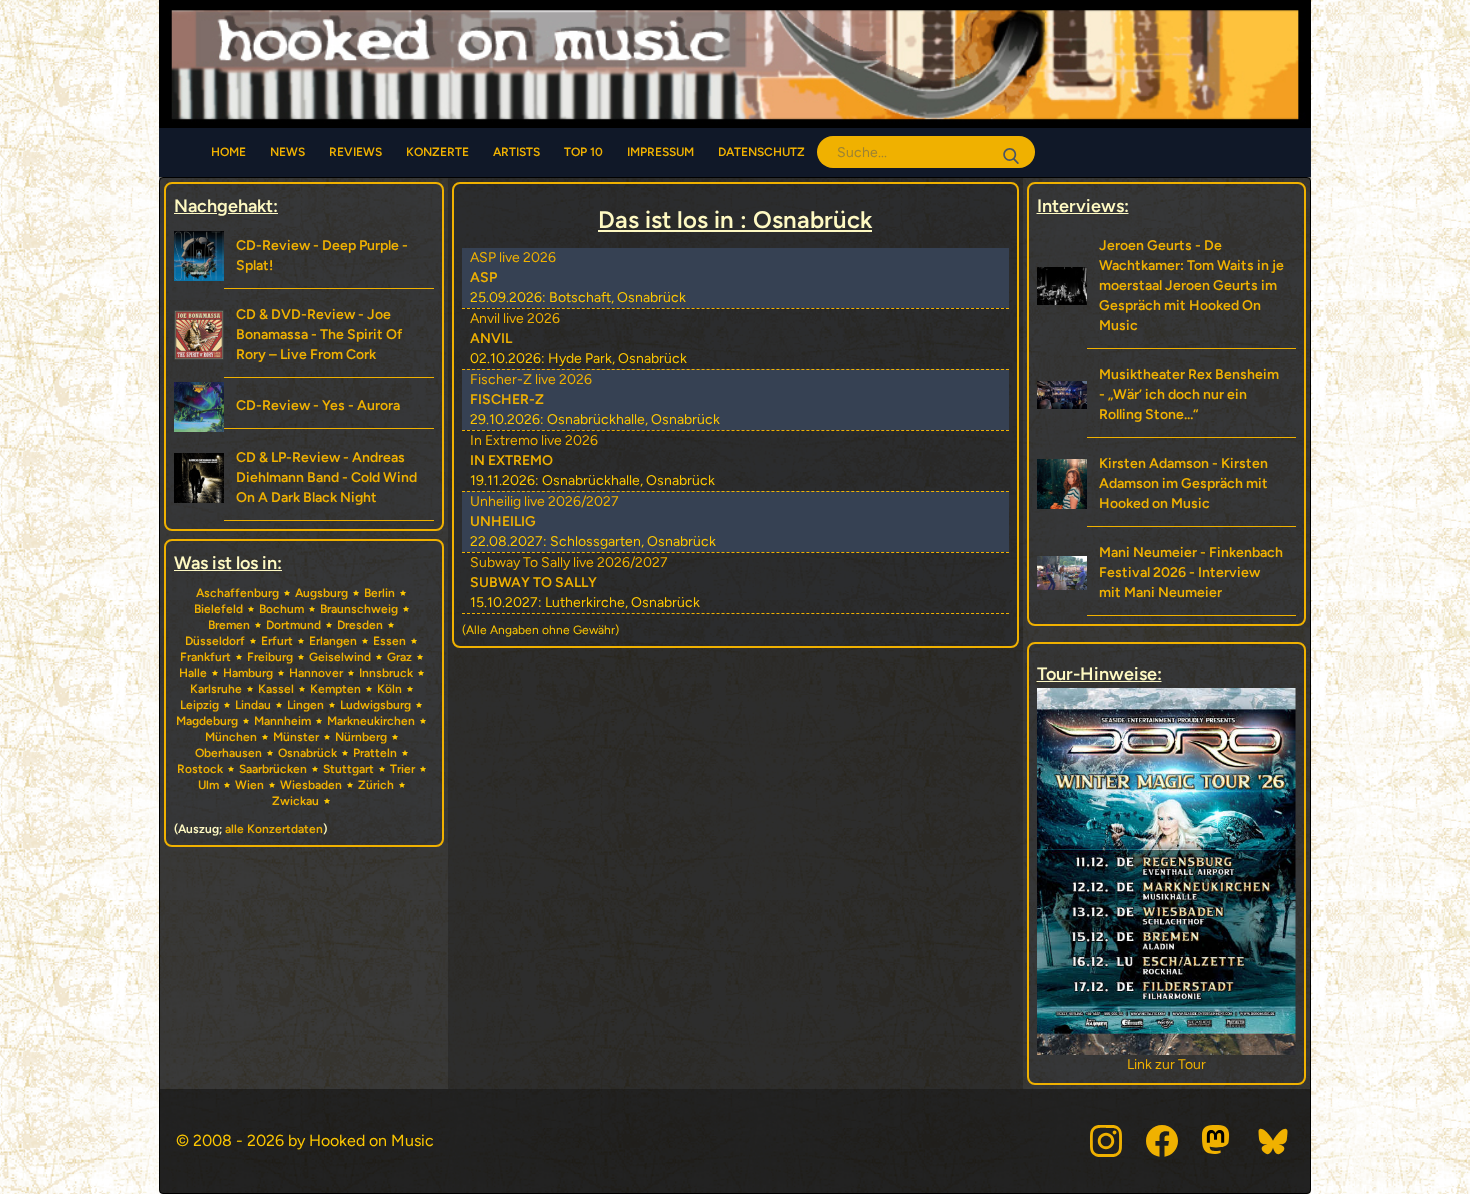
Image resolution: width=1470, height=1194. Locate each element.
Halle (193, 673)
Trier (402, 769)
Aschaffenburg (237, 593)
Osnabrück (307, 753)
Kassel (276, 689)
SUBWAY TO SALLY (533, 582)
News (287, 152)
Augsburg (321, 593)
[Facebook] (1162, 1141)
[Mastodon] (1218, 1141)
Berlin (379, 593)
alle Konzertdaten (274, 829)
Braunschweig (359, 609)
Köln (389, 689)
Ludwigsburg (375, 705)
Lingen (305, 705)
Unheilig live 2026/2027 (544, 501)
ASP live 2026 (513, 257)
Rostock (200, 769)
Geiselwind (340, 657)
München (231, 737)
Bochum (281, 609)
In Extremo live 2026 (534, 440)
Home (228, 152)
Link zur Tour (1242, 1064)
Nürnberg (361, 737)
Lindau (253, 705)
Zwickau (295, 801)
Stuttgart (348, 769)
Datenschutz (761, 152)
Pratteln (375, 753)
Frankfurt (205, 657)
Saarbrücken (273, 769)
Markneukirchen (371, 721)
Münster (296, 737)
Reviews (355, 152)
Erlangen (333, 641)
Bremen (229, 625)
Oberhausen (228, 753)
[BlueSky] (1274, 1141)
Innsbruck (386, 673)
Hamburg (248, 673)
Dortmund (293, 625)
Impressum (660, 152)
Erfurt (277, 641)
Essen (389, 641)
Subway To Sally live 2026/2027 (569, 562)
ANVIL (491, 338)
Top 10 (583, 152)
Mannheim (282, 721)
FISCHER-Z (507, 399)
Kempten (335, 689)
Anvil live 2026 (515, 318)
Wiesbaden (311, 785)
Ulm (208, 785)
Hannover (316, 673)
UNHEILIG (503, 521)
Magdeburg (207, 721)
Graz (399, 657)
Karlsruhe (216, 689)
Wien (249, 785)
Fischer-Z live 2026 (531, 379)
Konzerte (437, 152)
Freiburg (270, 657)
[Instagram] (1106, 1141)
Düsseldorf (215, 641)
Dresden (360, 625)
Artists (516, 152)
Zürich (376, 785)
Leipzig (199, 705)
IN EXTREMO (511, 460)
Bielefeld (218, 609)
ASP (483, 277)
